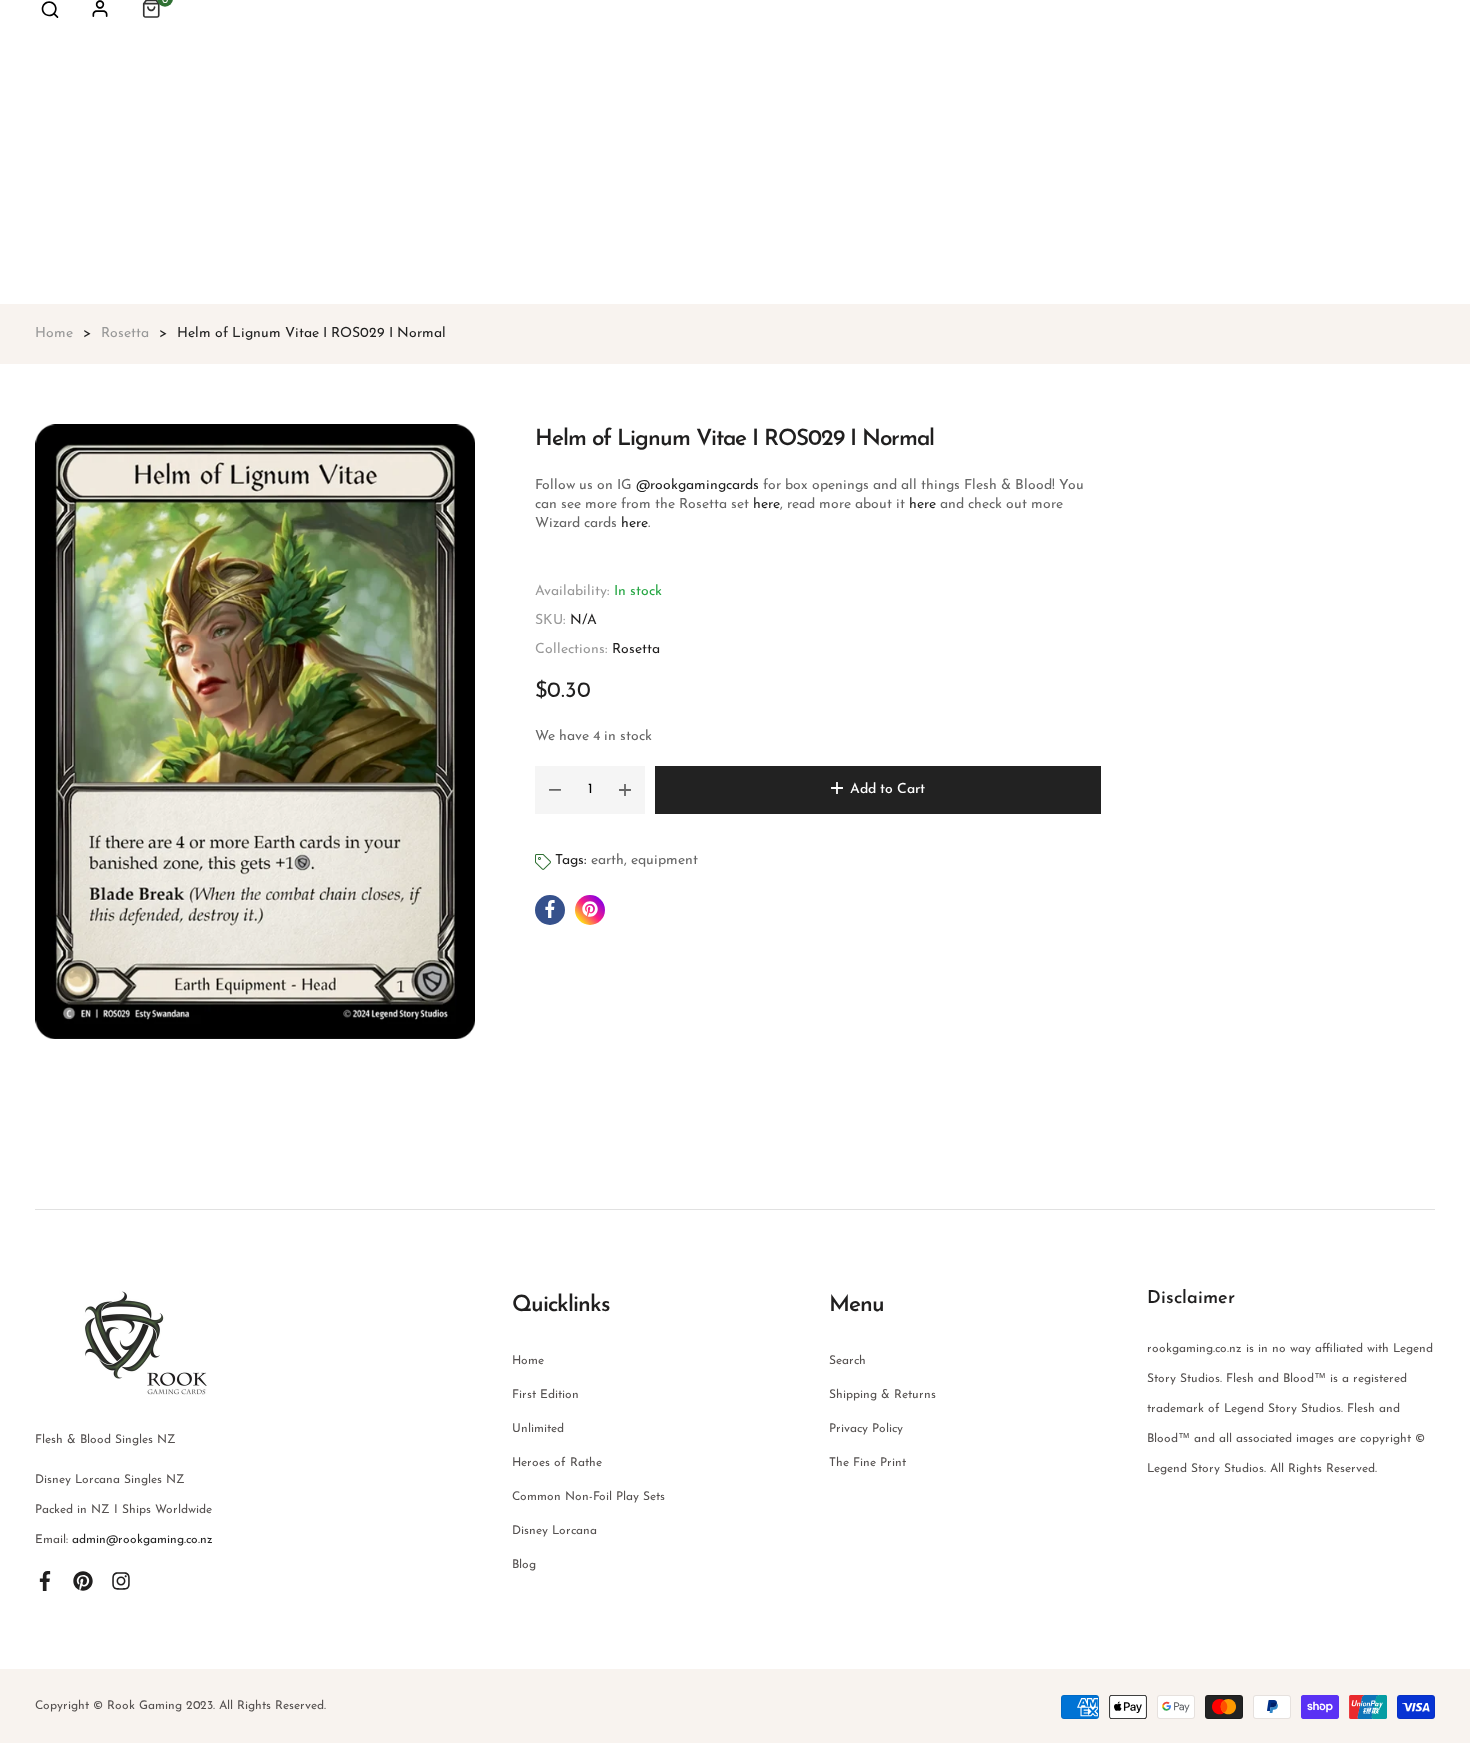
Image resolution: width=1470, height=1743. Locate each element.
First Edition (545, 1395)
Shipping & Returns (882, 1395)
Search (847, 1361)
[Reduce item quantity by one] (555, 790)
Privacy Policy (866, 1429)
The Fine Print (867, 1463)
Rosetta (636, 649)
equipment (664, 860)
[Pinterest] (83, 1580)
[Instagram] (121, 1580)
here (764, 504)
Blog (524, 1565)
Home (528, 1361)
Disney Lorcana (554, 1531)
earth (607, 860)
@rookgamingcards (695, 485)
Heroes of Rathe (557, 1463)
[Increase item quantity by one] (625, 790)
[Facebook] (45, 1580)
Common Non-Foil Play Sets (588, 1497)
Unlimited (538, 1429)
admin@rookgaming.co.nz (142, 1540)
